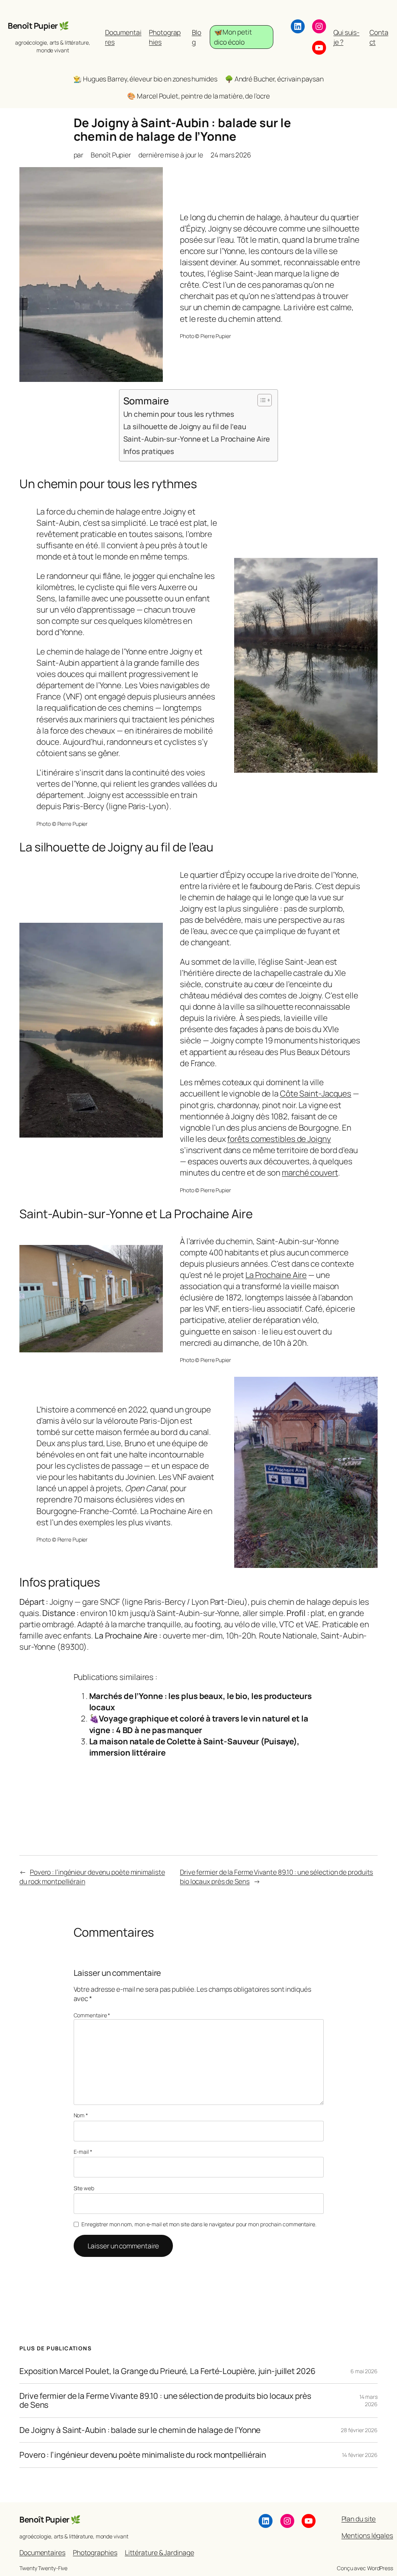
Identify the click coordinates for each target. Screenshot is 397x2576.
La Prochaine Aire (276, 1275)
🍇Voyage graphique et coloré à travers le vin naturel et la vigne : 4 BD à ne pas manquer (199, 1724)
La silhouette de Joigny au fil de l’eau (185, 426)
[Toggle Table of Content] (261, 400)
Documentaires (42, 2552)
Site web (84, 2188)
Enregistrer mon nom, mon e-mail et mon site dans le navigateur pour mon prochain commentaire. (199, 2224)
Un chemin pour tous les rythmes (179, 414)
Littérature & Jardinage (160, 2552)
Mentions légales (367, 2535)
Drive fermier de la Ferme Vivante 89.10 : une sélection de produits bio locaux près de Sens (165, 2401)
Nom (81, 2115)
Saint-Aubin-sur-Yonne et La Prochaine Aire (197, 439)
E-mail (83, 2152)
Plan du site (359, 2519)
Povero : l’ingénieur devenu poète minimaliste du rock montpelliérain (143, 2455)
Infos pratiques (149, 451)
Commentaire (92, 2015)
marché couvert (310, 1172)
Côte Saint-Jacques (316, 1093)
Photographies (95, 2552)
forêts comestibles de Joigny (279, 1139)
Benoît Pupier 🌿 (38, 26)
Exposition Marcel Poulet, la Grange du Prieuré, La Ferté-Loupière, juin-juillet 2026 (167, 2371)
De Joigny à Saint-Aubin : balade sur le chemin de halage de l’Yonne (140, 2430)
